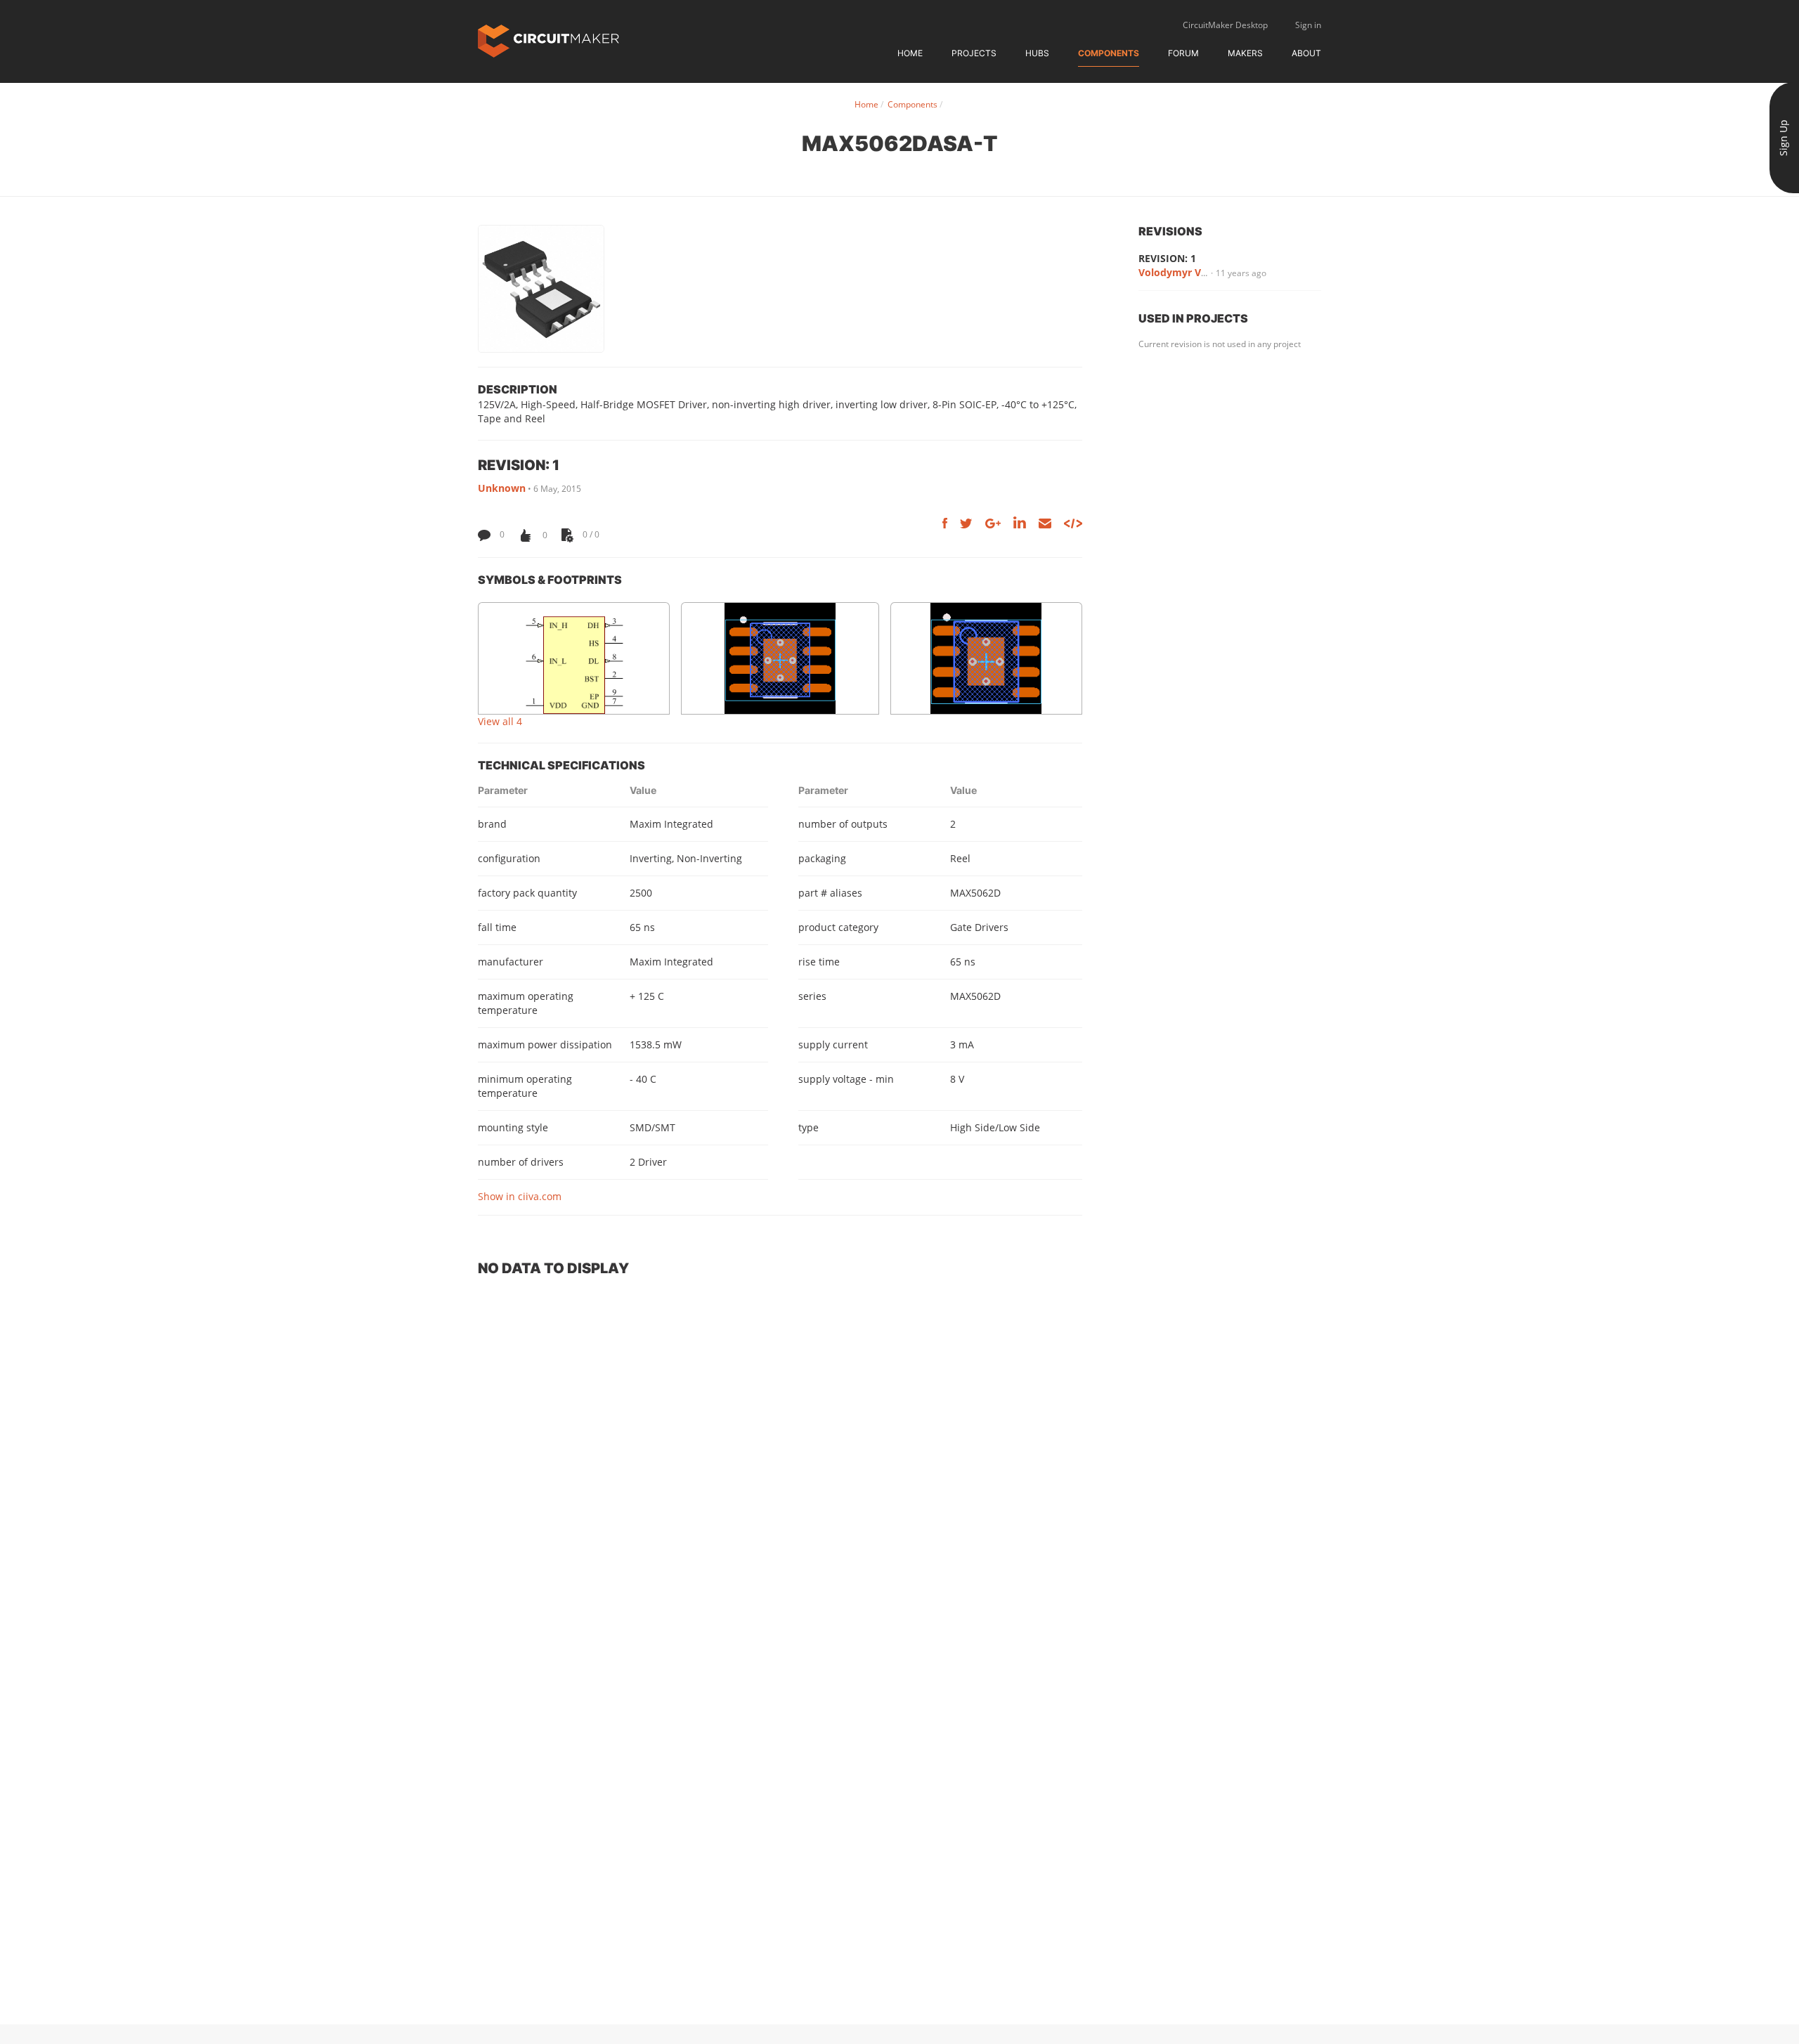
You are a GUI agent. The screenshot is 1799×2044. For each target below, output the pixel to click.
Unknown (502, 488)
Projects (974, 53)
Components (1109, 53)
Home (910, 53)
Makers (1245, 53)
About (1306, 53)
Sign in (1308, 25)
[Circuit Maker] (548, 40)
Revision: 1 (1167, 258)
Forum (1183, 53)
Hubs (1037, 53)
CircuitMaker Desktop (1225, 25)
